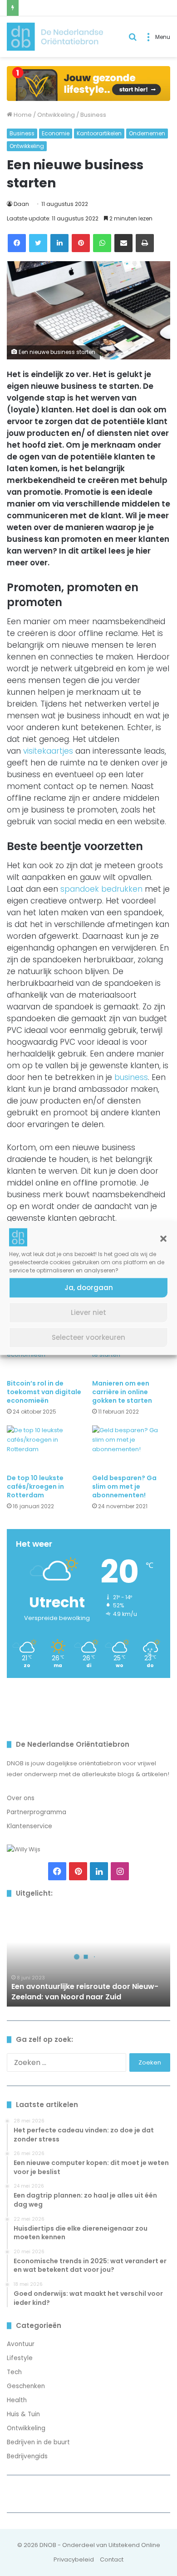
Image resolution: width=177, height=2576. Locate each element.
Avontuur (21, 2344)
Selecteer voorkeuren (88, 1337)
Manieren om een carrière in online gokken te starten (122, 1392)
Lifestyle (20, 2358)
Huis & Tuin (23, 2414)
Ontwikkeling (56, 115)
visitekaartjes (48, 751)
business (131, 1077)
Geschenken (26, 2386)
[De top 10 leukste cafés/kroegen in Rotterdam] (46, 1447)
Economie (56, 133)
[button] (163, 1238)
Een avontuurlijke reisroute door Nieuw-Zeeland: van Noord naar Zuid (85, 1991)
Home (22, 115)
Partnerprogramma (37, 1812)
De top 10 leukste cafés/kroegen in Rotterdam (35, 1486)
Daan (21, 204)
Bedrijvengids (27, 2456)
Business (93, 115)
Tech (14, 2372)
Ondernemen (147, 133)
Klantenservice (29, 1826)
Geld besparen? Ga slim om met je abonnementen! (124, 1486)
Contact (112, 2559)
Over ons (21, 1798)
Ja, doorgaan (89, 1288)
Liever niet (88, 1312)
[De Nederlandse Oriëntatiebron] (55, 37)
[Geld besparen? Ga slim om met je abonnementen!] (131, 1447)
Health (17, 2400)
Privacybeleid (74, 2559)
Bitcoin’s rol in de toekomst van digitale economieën (44, 1392)
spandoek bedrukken (101, 889)
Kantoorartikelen (99, 133)
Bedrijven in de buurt (38, 2442)
